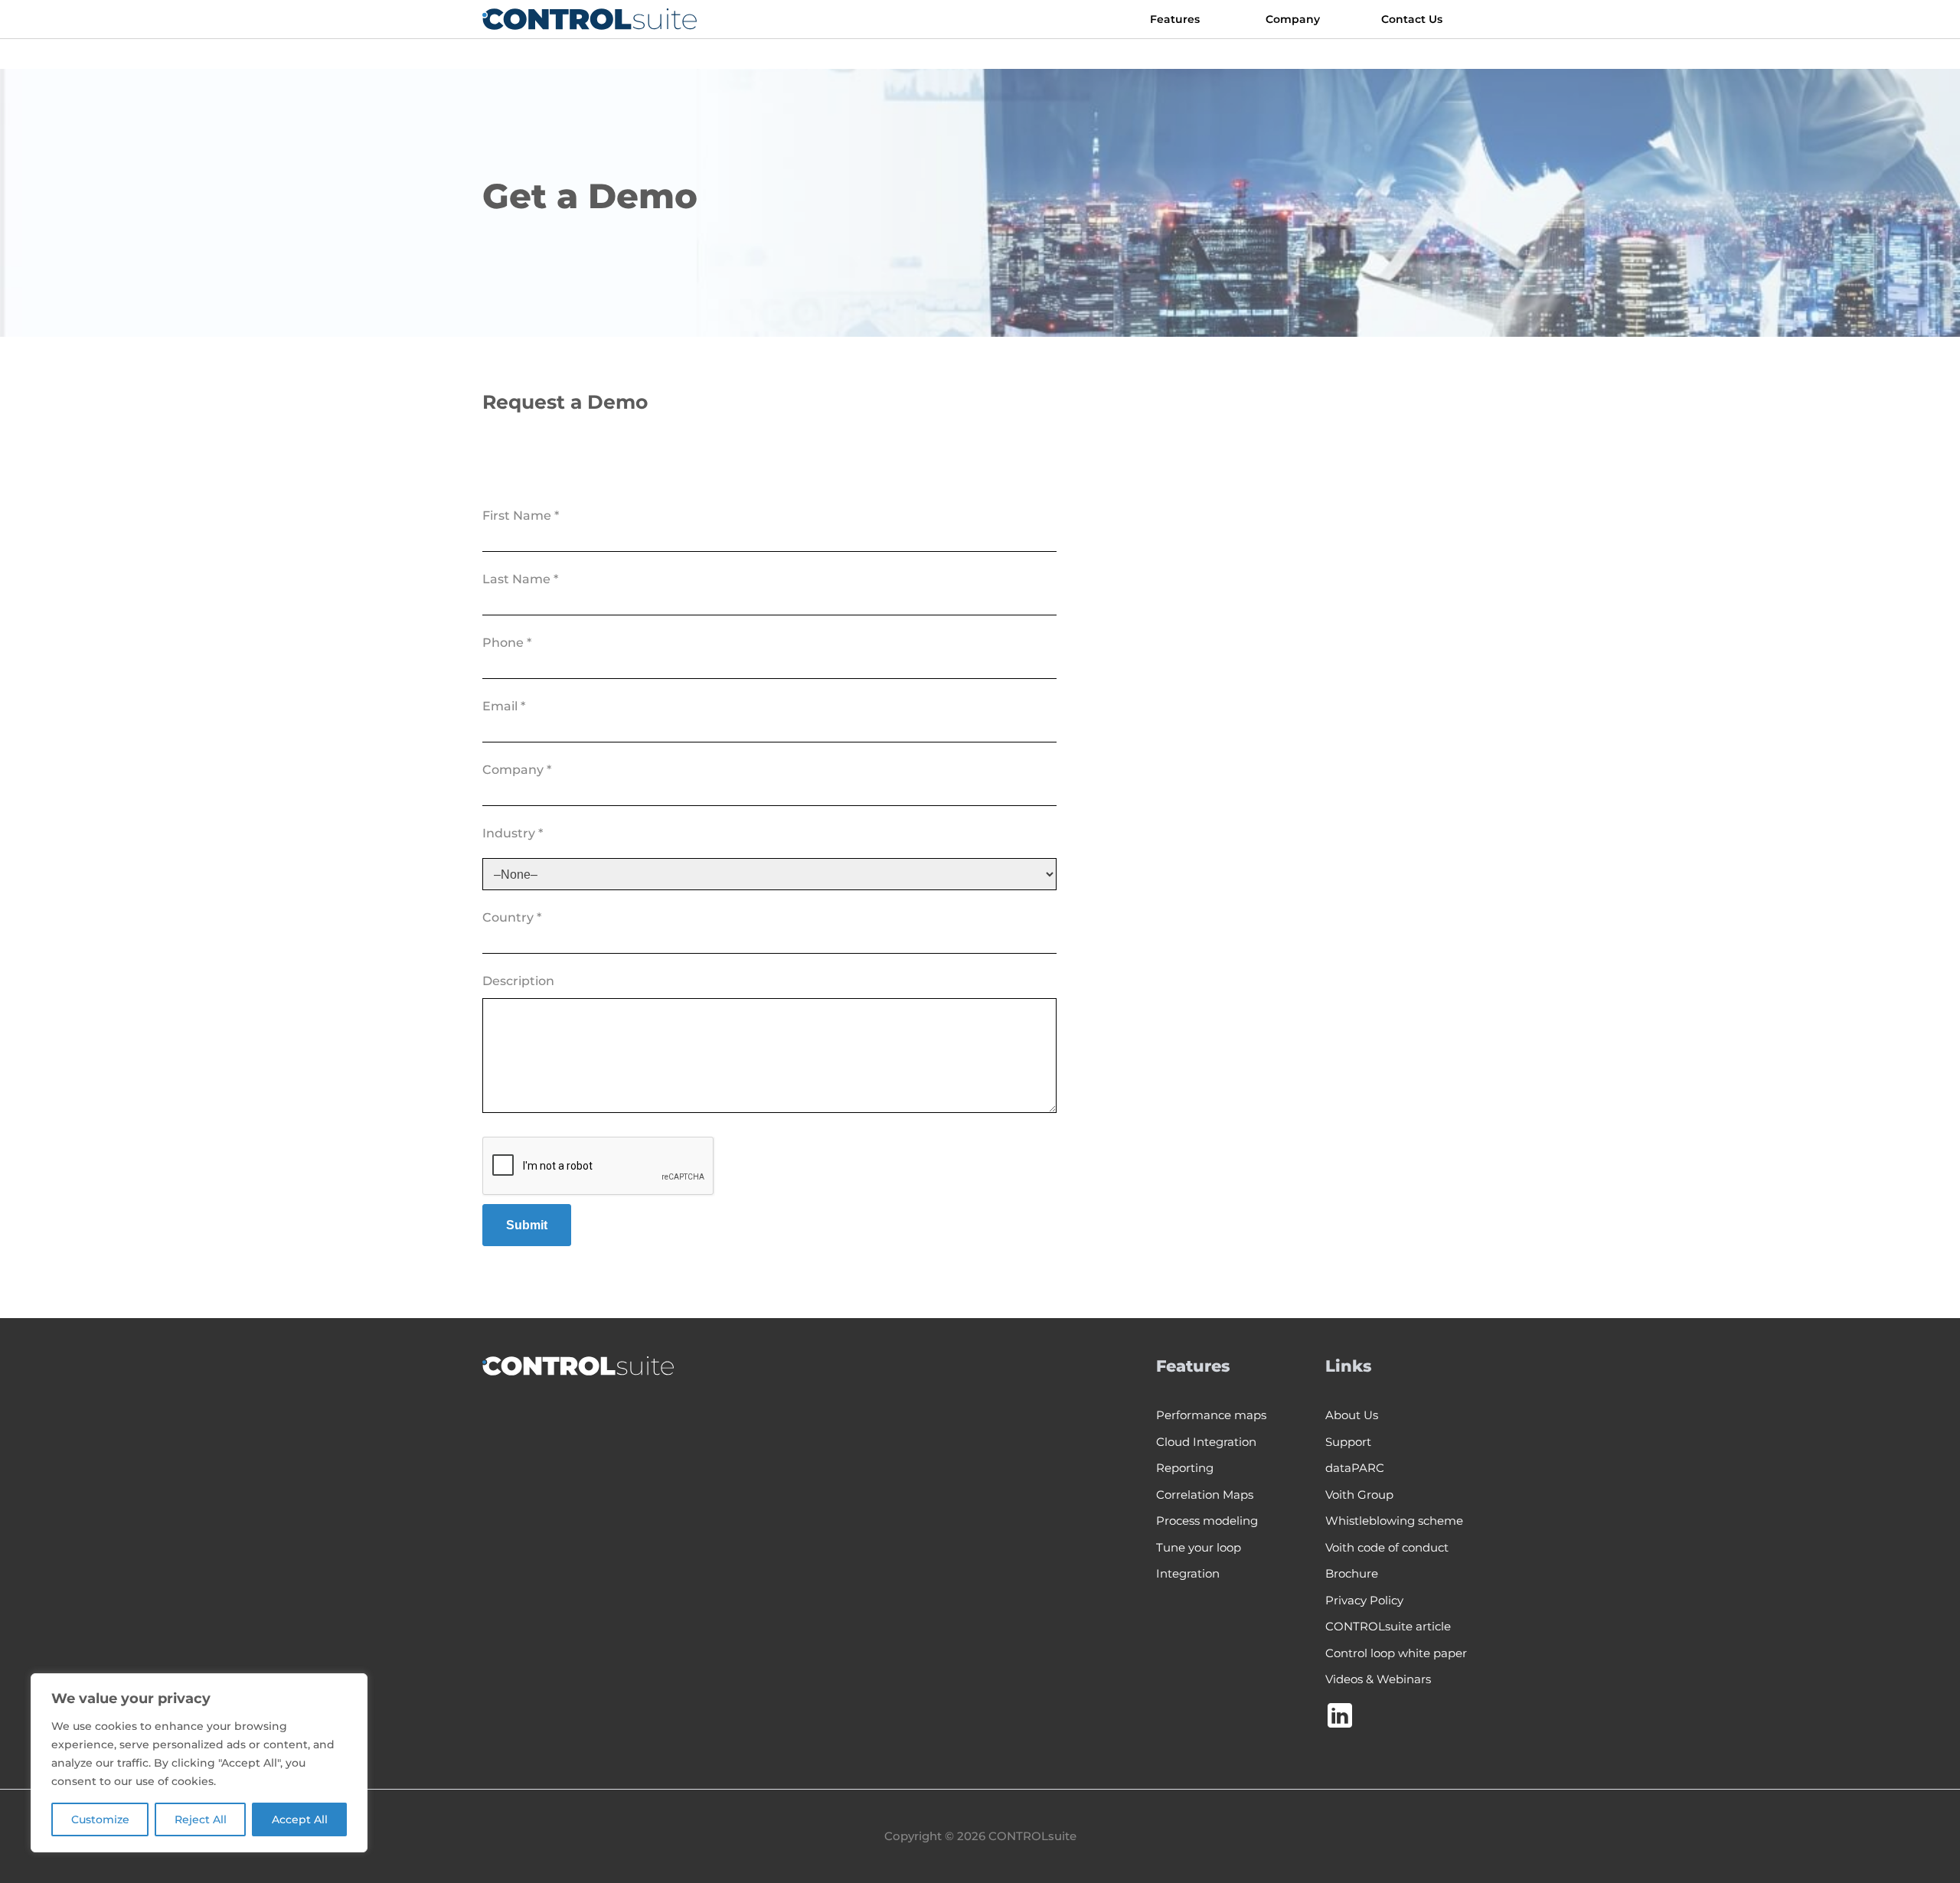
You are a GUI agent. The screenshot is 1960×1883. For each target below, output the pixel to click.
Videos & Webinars (1378, 1679)
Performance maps (1211, 1415)
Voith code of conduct (1387, 1547)
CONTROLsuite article (1388, 1626)
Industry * (513, 833)
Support (1348, 1442)
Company (1293, 19)
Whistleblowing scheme (1394, 1521)
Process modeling (1207, 1521)
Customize (100, 1819)
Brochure (1352, 1573)
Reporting (1185, 1468)
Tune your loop (1199, 1547)
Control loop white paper (1396, 1653)
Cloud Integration (1206, 1442)
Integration (1188, 1573)
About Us (1352, 1415)
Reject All (201, 1819)
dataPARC (1355, 1468)
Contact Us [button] (1412, 19)
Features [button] (1175, 19)
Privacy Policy (1364, 1600)
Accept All (300, 1819)
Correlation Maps (1205, 1495)
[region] (199, 1763)
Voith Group (1359, 1495)
